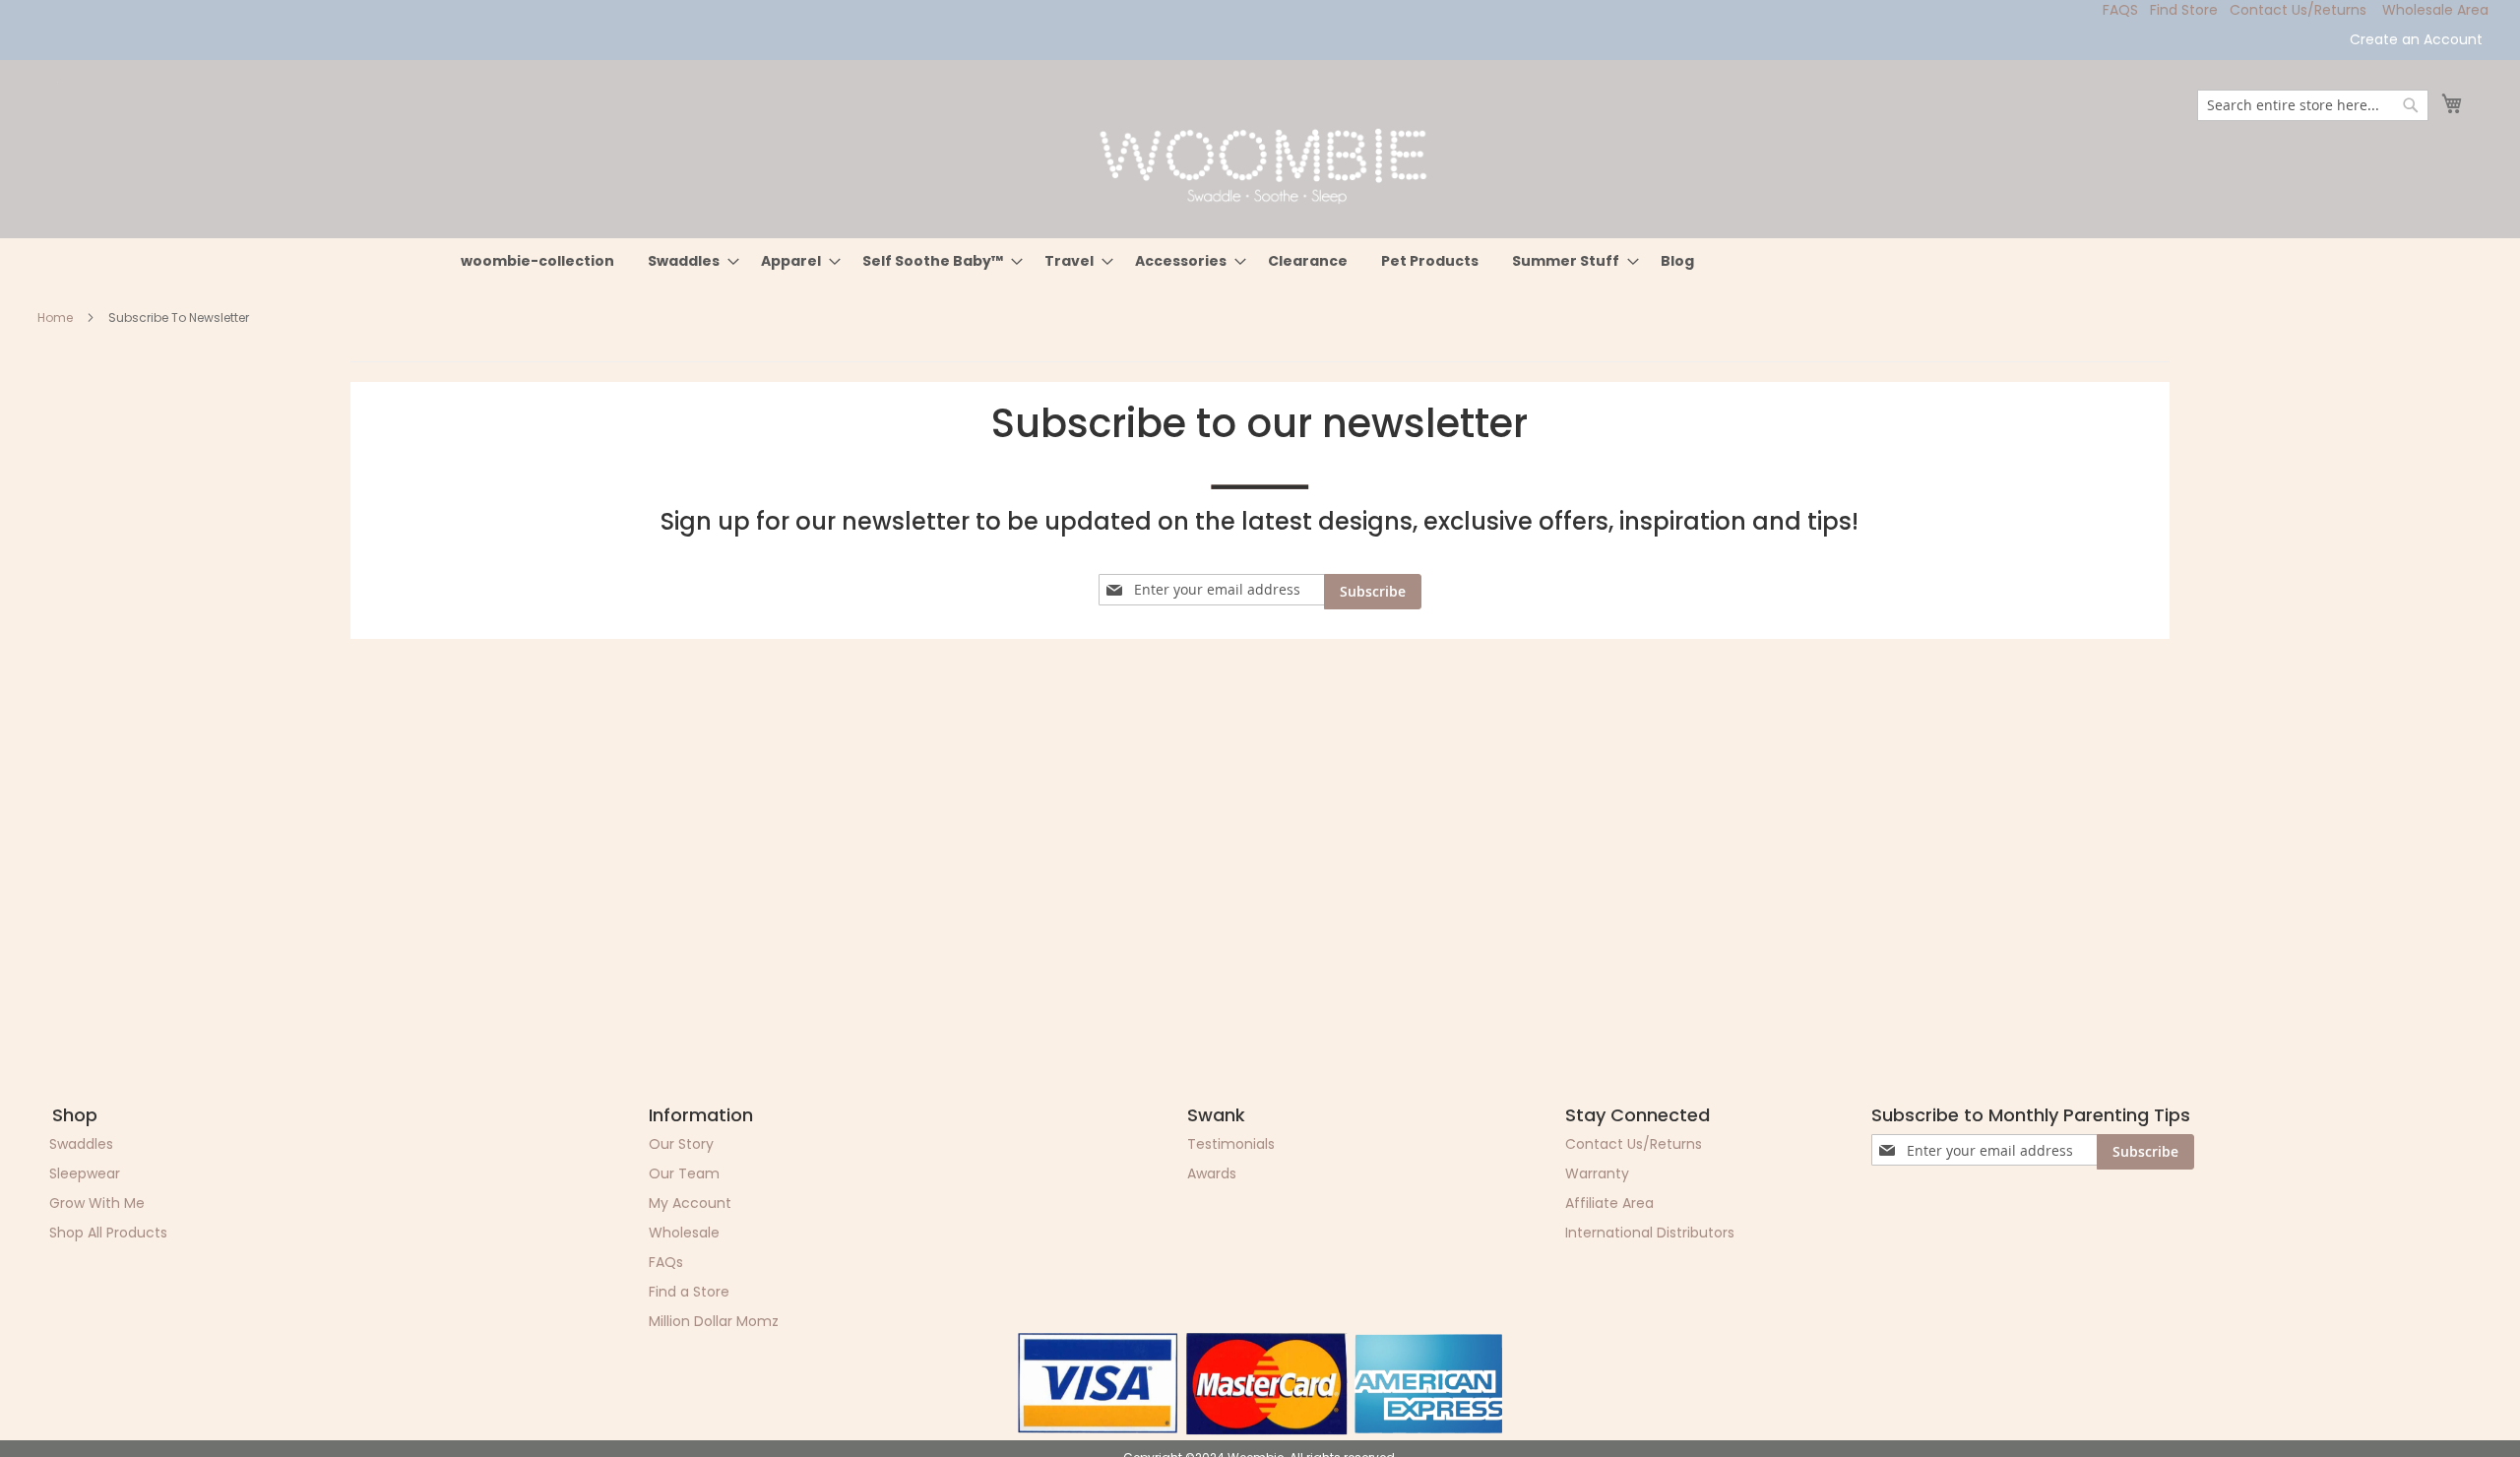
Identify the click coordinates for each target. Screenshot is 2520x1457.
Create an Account (2416, 40)
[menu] (1260, 261)
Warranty (1597, 1173)
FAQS (2120, 10)
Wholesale (684, 1233)
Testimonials (1231, 1144)
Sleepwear (85, 1173)
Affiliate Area (1609, 1203)
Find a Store (689, 1292)
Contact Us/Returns (2298, 10)
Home (57, 317)
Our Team (684, 1173)
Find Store (2184, 10)
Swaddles (81, 1144)
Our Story (681, 1144)
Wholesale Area (2435, 10)
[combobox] (2313, 105)
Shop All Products (108, 1233)
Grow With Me (97, 1203)
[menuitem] (537, 261)
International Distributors (1650, 1233)
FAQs (666, 1262)
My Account (690, 1203)
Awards (1212, 1173)
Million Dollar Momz (714, 1321)
